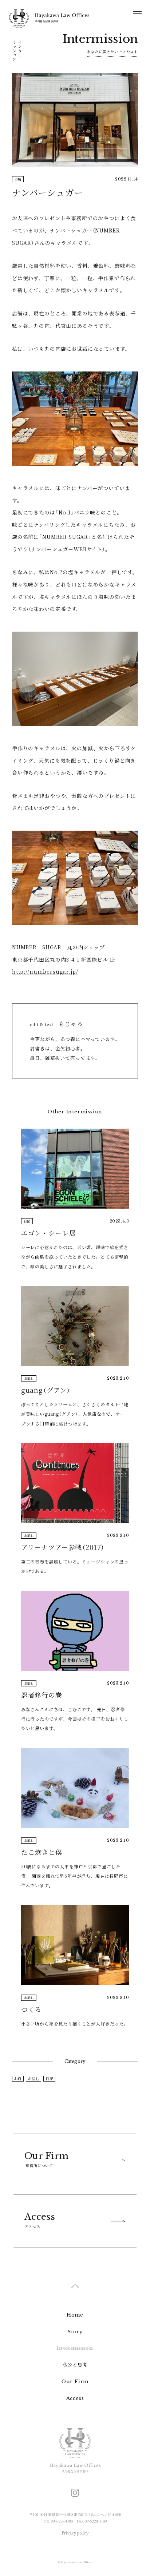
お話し (33, 2078)
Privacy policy (75, 2533)
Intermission (75, 2348)
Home (75, 2315)
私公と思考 (75, 2365)
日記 (49, 2078)
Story (75, 2332)
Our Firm (75, 2382)
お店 (18, 2078)
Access (75, 2398)
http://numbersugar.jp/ (45, 971)
